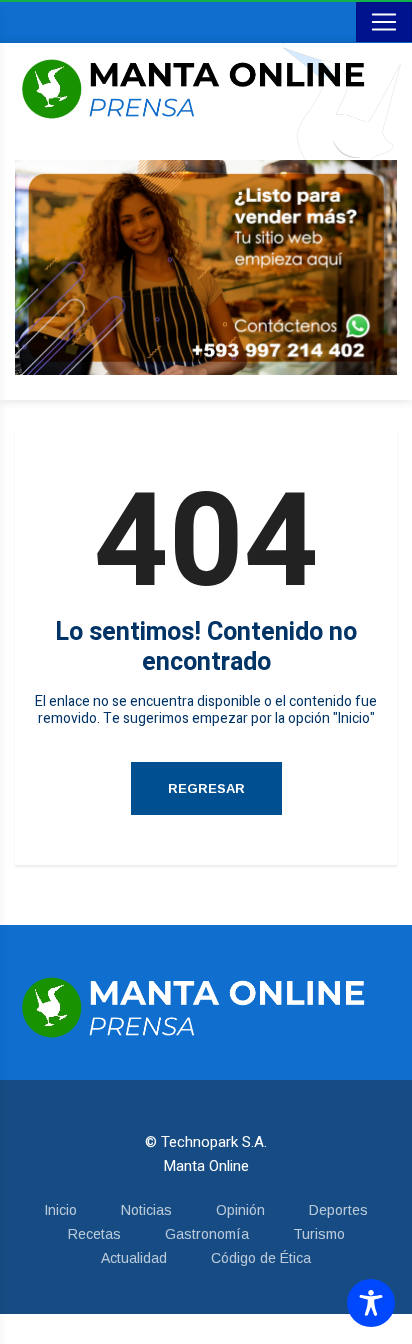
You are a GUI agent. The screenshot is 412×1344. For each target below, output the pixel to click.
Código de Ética (261, 1258)
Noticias (146, 1210)
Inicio (60, 1210)
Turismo (319, 1234)
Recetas (94, 1234)
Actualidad (134, 1258)
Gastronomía (207, 1234)
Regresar (206, 788)
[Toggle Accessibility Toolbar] (371, 1303)
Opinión (240, 1210)
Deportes (338, 1210)
